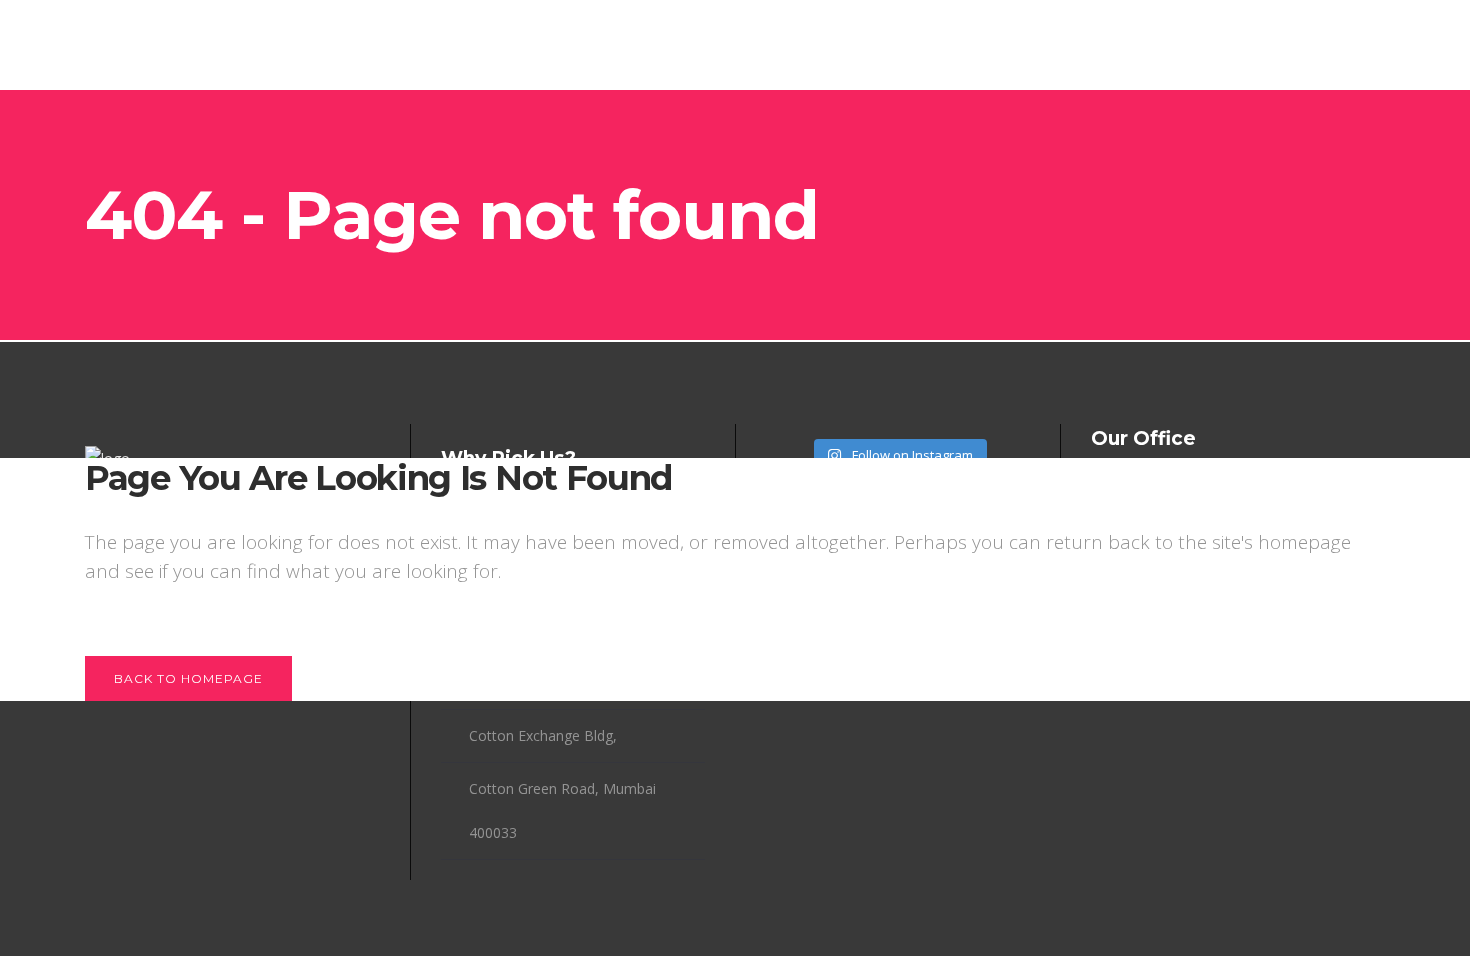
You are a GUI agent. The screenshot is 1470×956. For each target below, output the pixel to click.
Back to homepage (188, 678)
